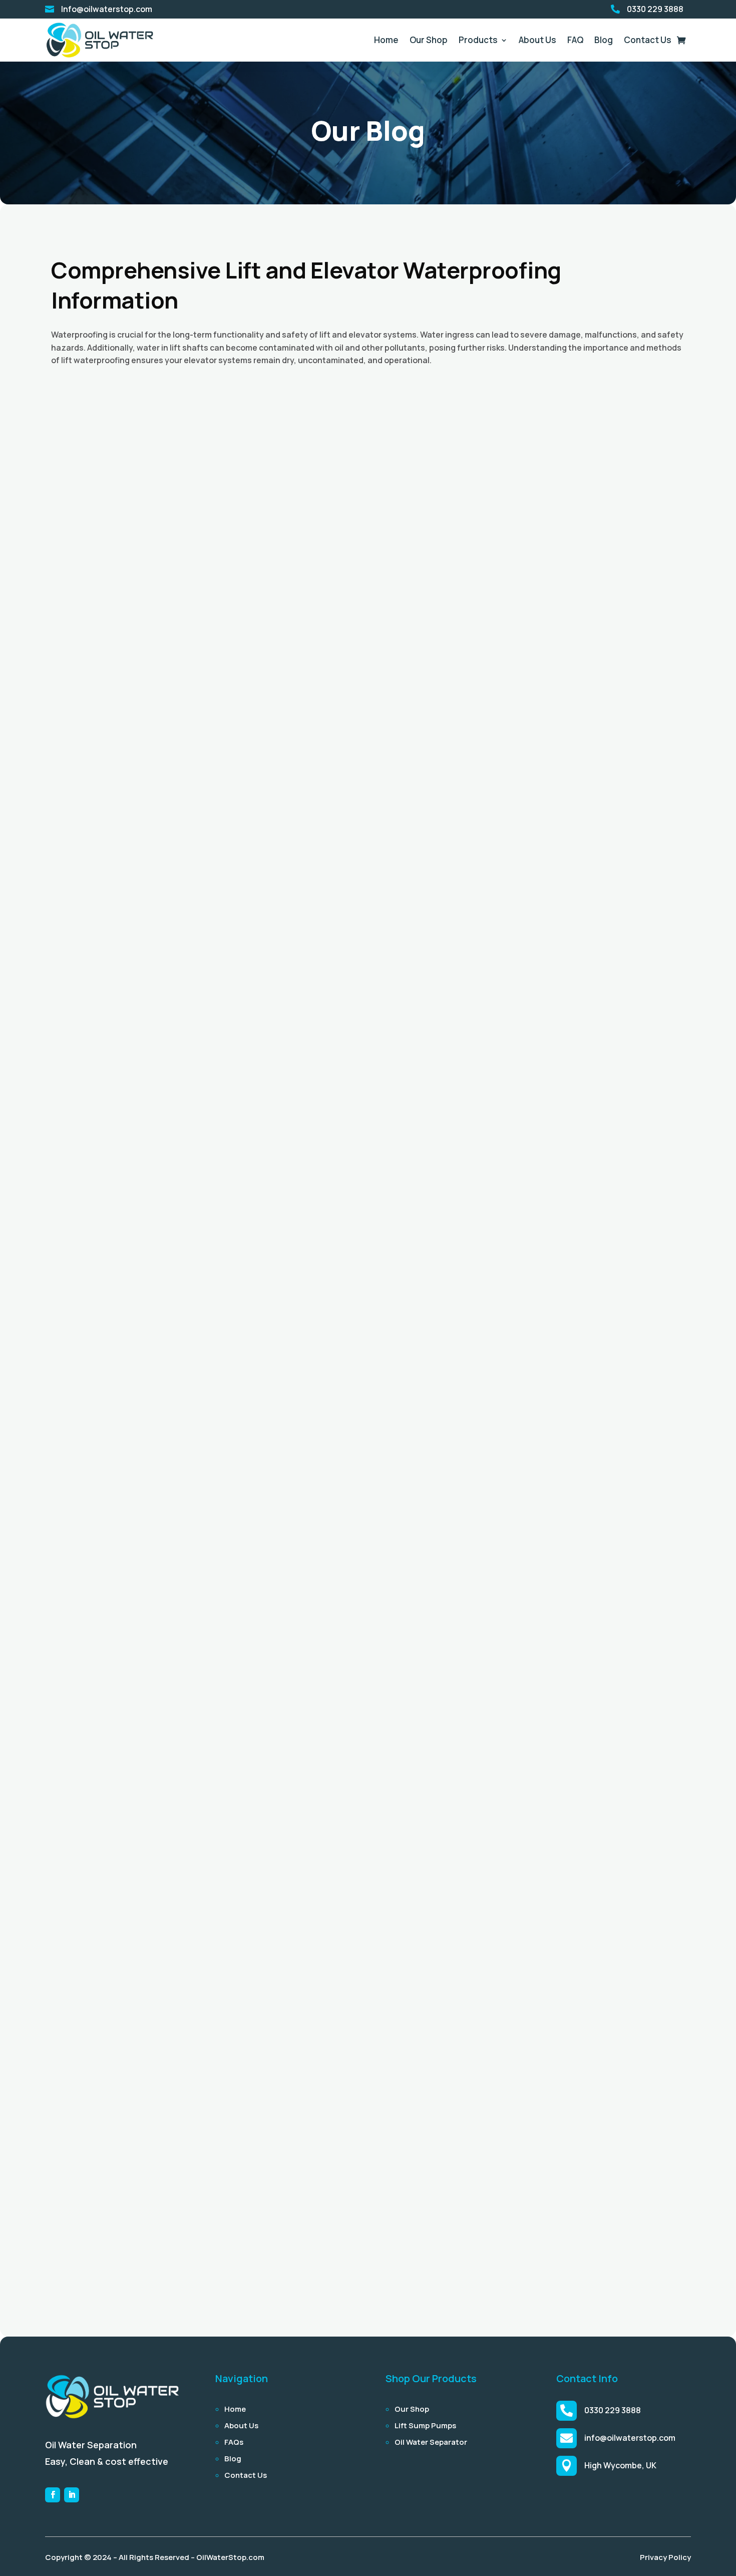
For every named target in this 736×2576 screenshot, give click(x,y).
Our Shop (429, 40)
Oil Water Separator (431, 2442)
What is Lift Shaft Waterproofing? (139, 1776)
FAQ (575, 40)
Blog (604, 40)
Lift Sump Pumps (425, 2425)
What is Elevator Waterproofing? (136, 1306)
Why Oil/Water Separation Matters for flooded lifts (180, 835)
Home (386, 40)
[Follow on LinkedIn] (72, 2495)
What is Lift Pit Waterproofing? (133, 2246)
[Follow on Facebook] (53, 2495)
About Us (537, 40)
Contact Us (648, 40)
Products (478, 40)
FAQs (234, 2442)
